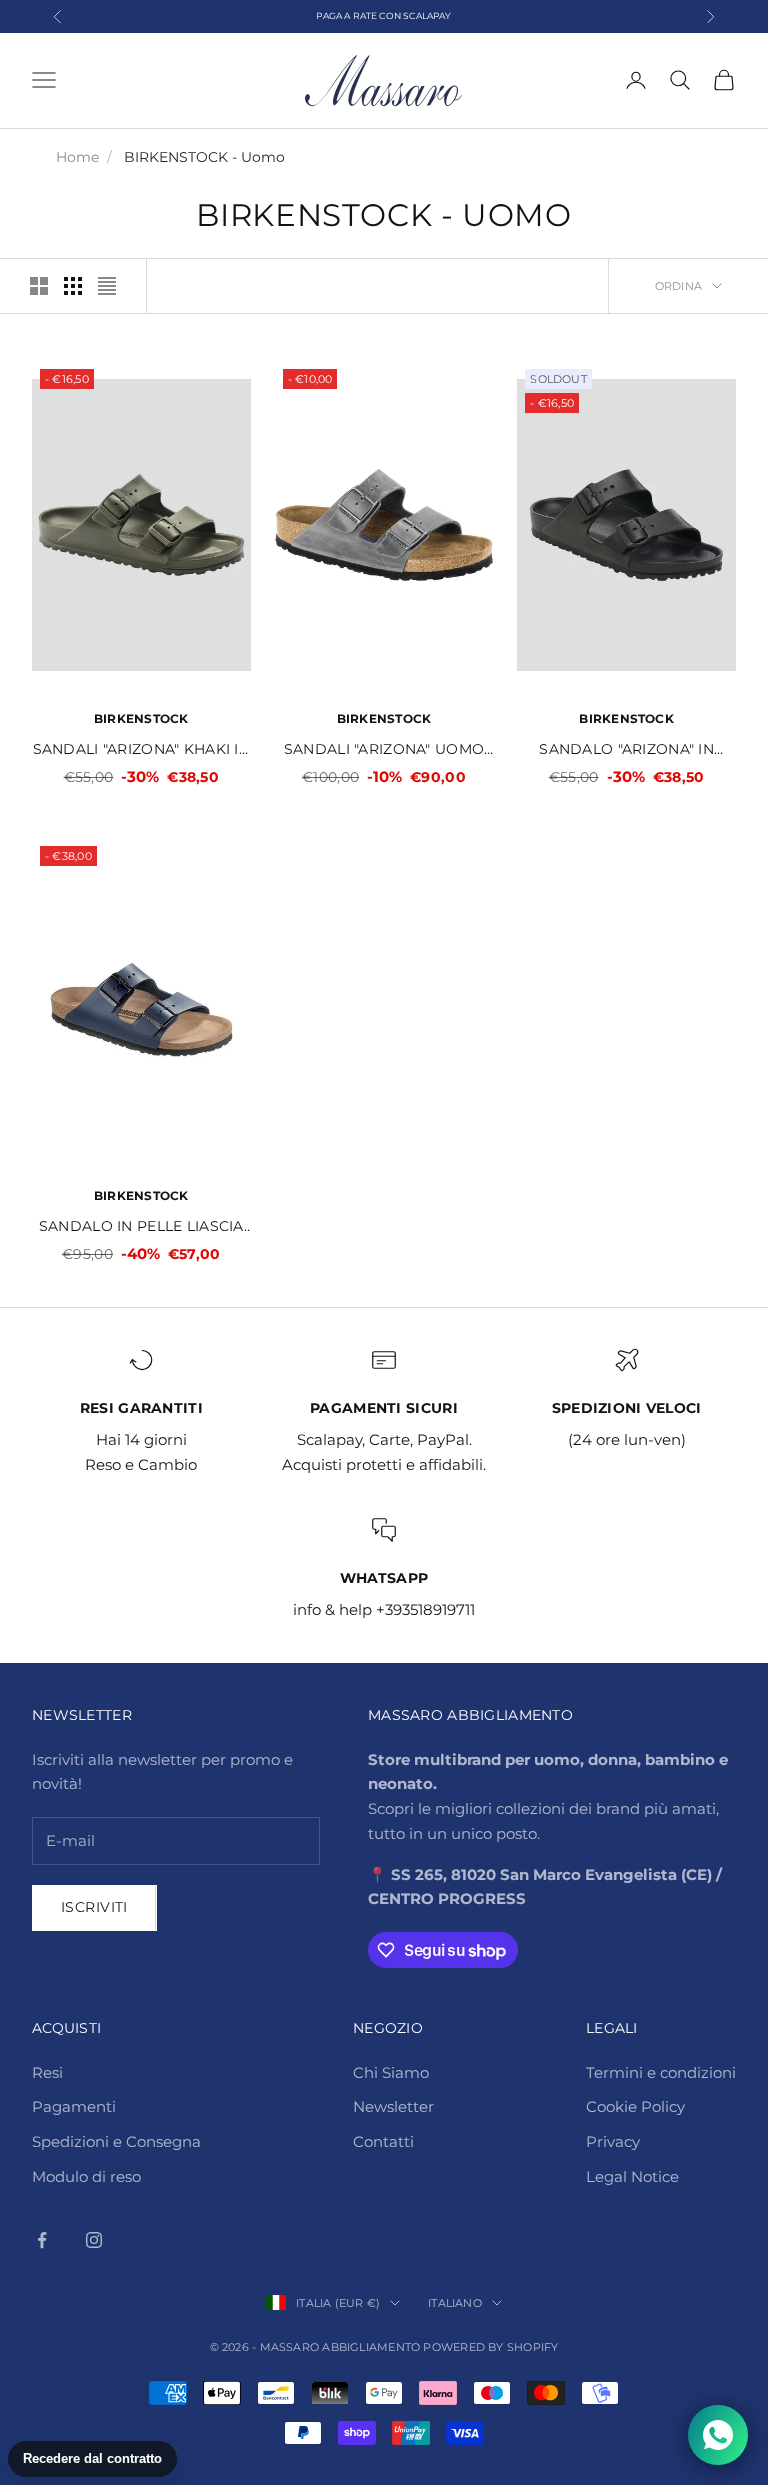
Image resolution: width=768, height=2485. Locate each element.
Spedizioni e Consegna (116, 2141)
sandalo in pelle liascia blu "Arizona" (141, 1227)
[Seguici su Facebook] (42, 2240)
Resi (47, 2072)
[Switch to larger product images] (39, 286)
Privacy (613, 2141)
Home (77, 157)
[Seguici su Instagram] (94, 2240)
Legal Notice (632, 2176)
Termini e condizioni (661, 2072)
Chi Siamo (391, 2072)
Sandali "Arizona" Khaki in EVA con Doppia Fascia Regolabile (142, 750)
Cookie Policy (635, 2106)
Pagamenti (74, 2106)
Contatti (383, 2141)
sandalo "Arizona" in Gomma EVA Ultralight (626, 750)
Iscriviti (94, 1907)
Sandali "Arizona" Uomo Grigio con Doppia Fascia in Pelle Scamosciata (384, 750)
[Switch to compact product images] (107, 286)
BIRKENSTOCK (141, 718)
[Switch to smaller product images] (73, 286)
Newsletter (393, 2106)
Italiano (455, 2303)
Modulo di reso (86, 2176)
